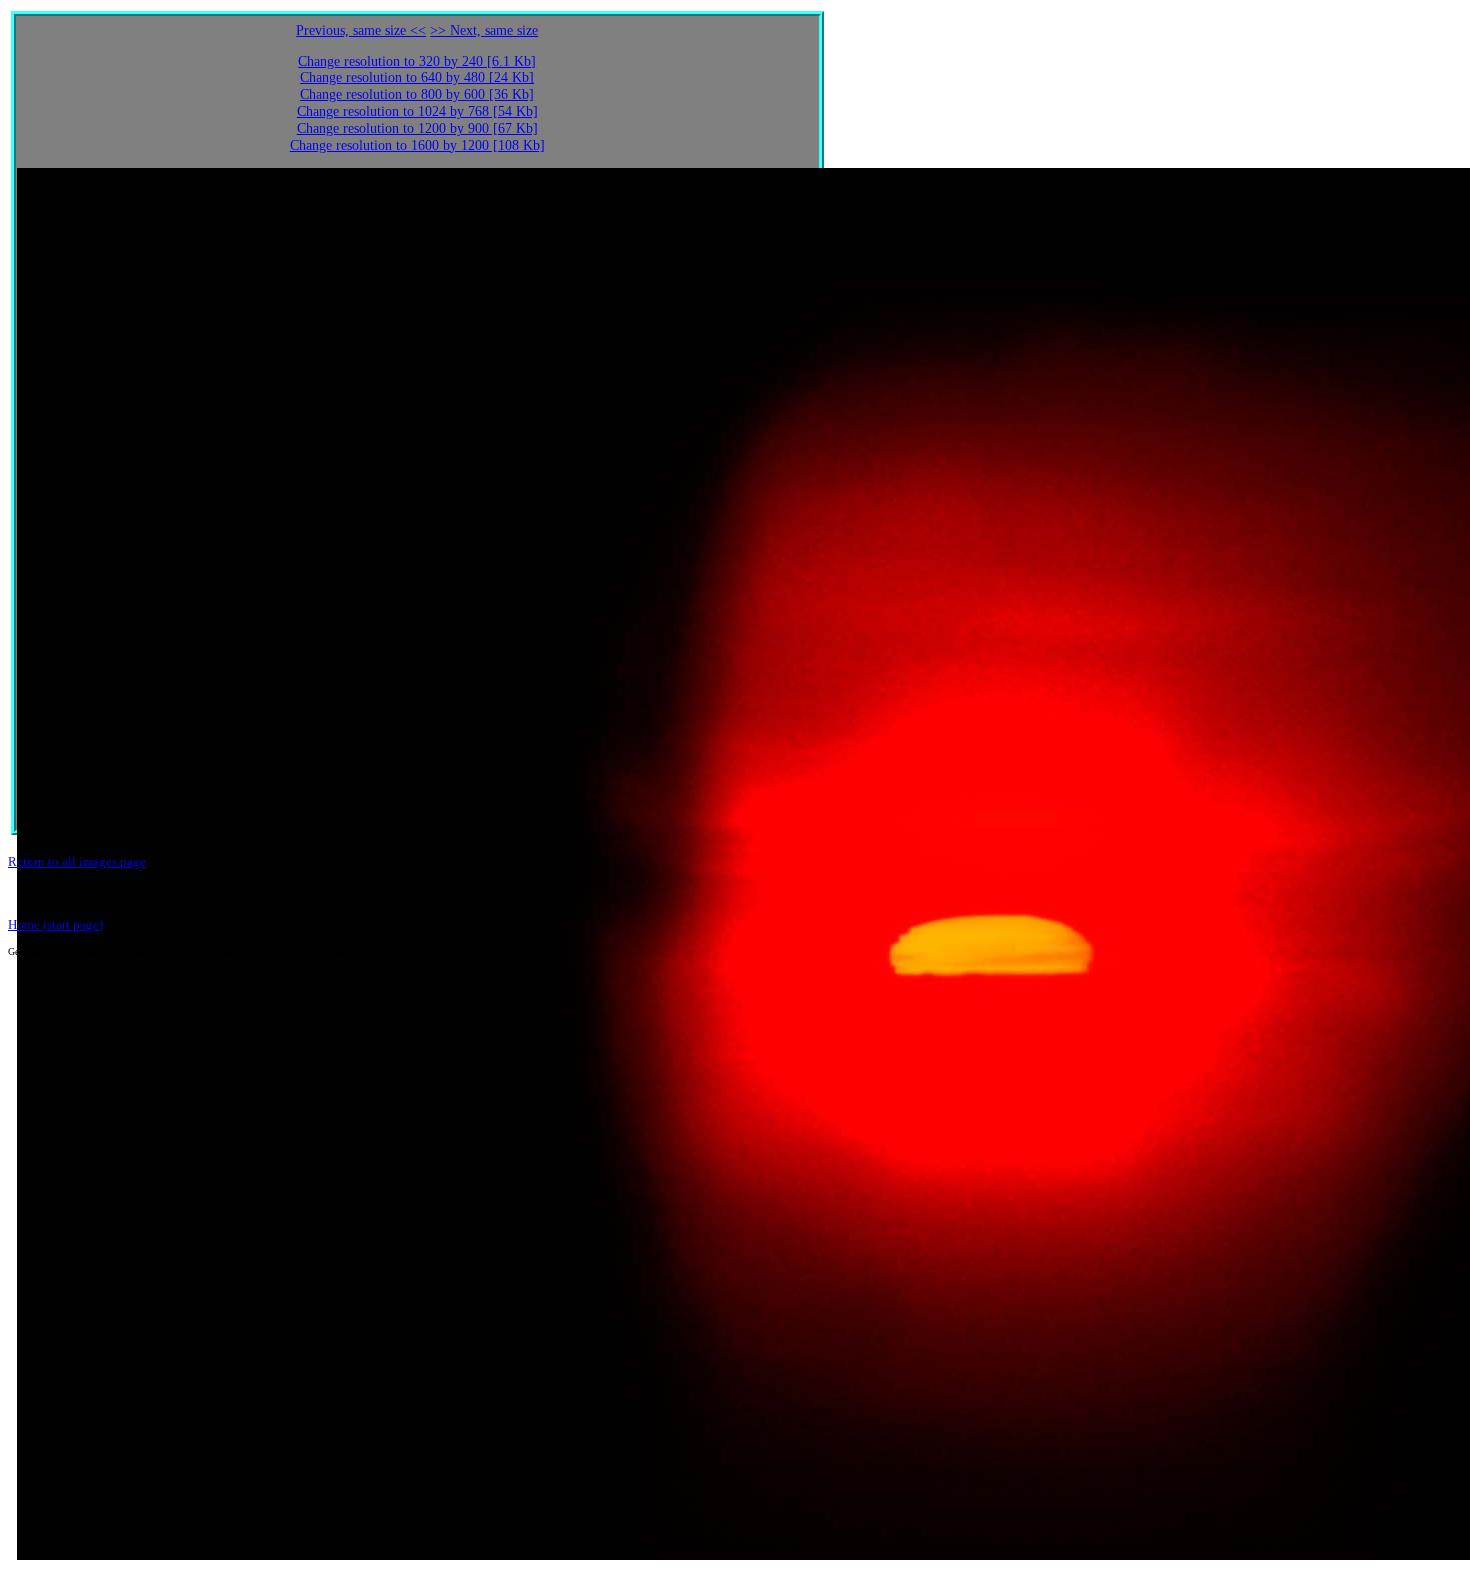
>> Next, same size (484, 30)
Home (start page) (55, 924)
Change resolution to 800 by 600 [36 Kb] (417, 94)
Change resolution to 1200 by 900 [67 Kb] (417, 128)
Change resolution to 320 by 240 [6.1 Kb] (417, 61)
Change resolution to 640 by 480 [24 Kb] (417, 77)
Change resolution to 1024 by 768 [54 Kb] (417, 111)
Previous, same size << (361, 30)
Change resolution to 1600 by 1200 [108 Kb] (417, 145)
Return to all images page (77, 861)
